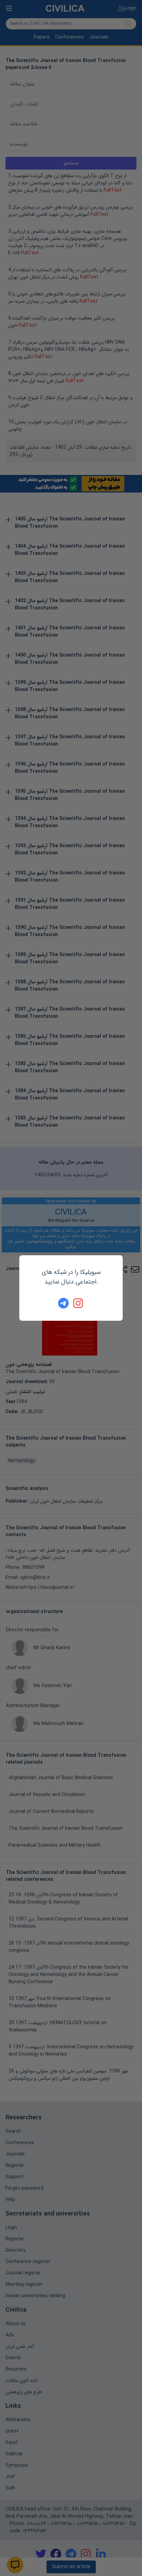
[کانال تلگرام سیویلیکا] (63, 1303)
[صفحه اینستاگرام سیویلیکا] (79, 1303)
